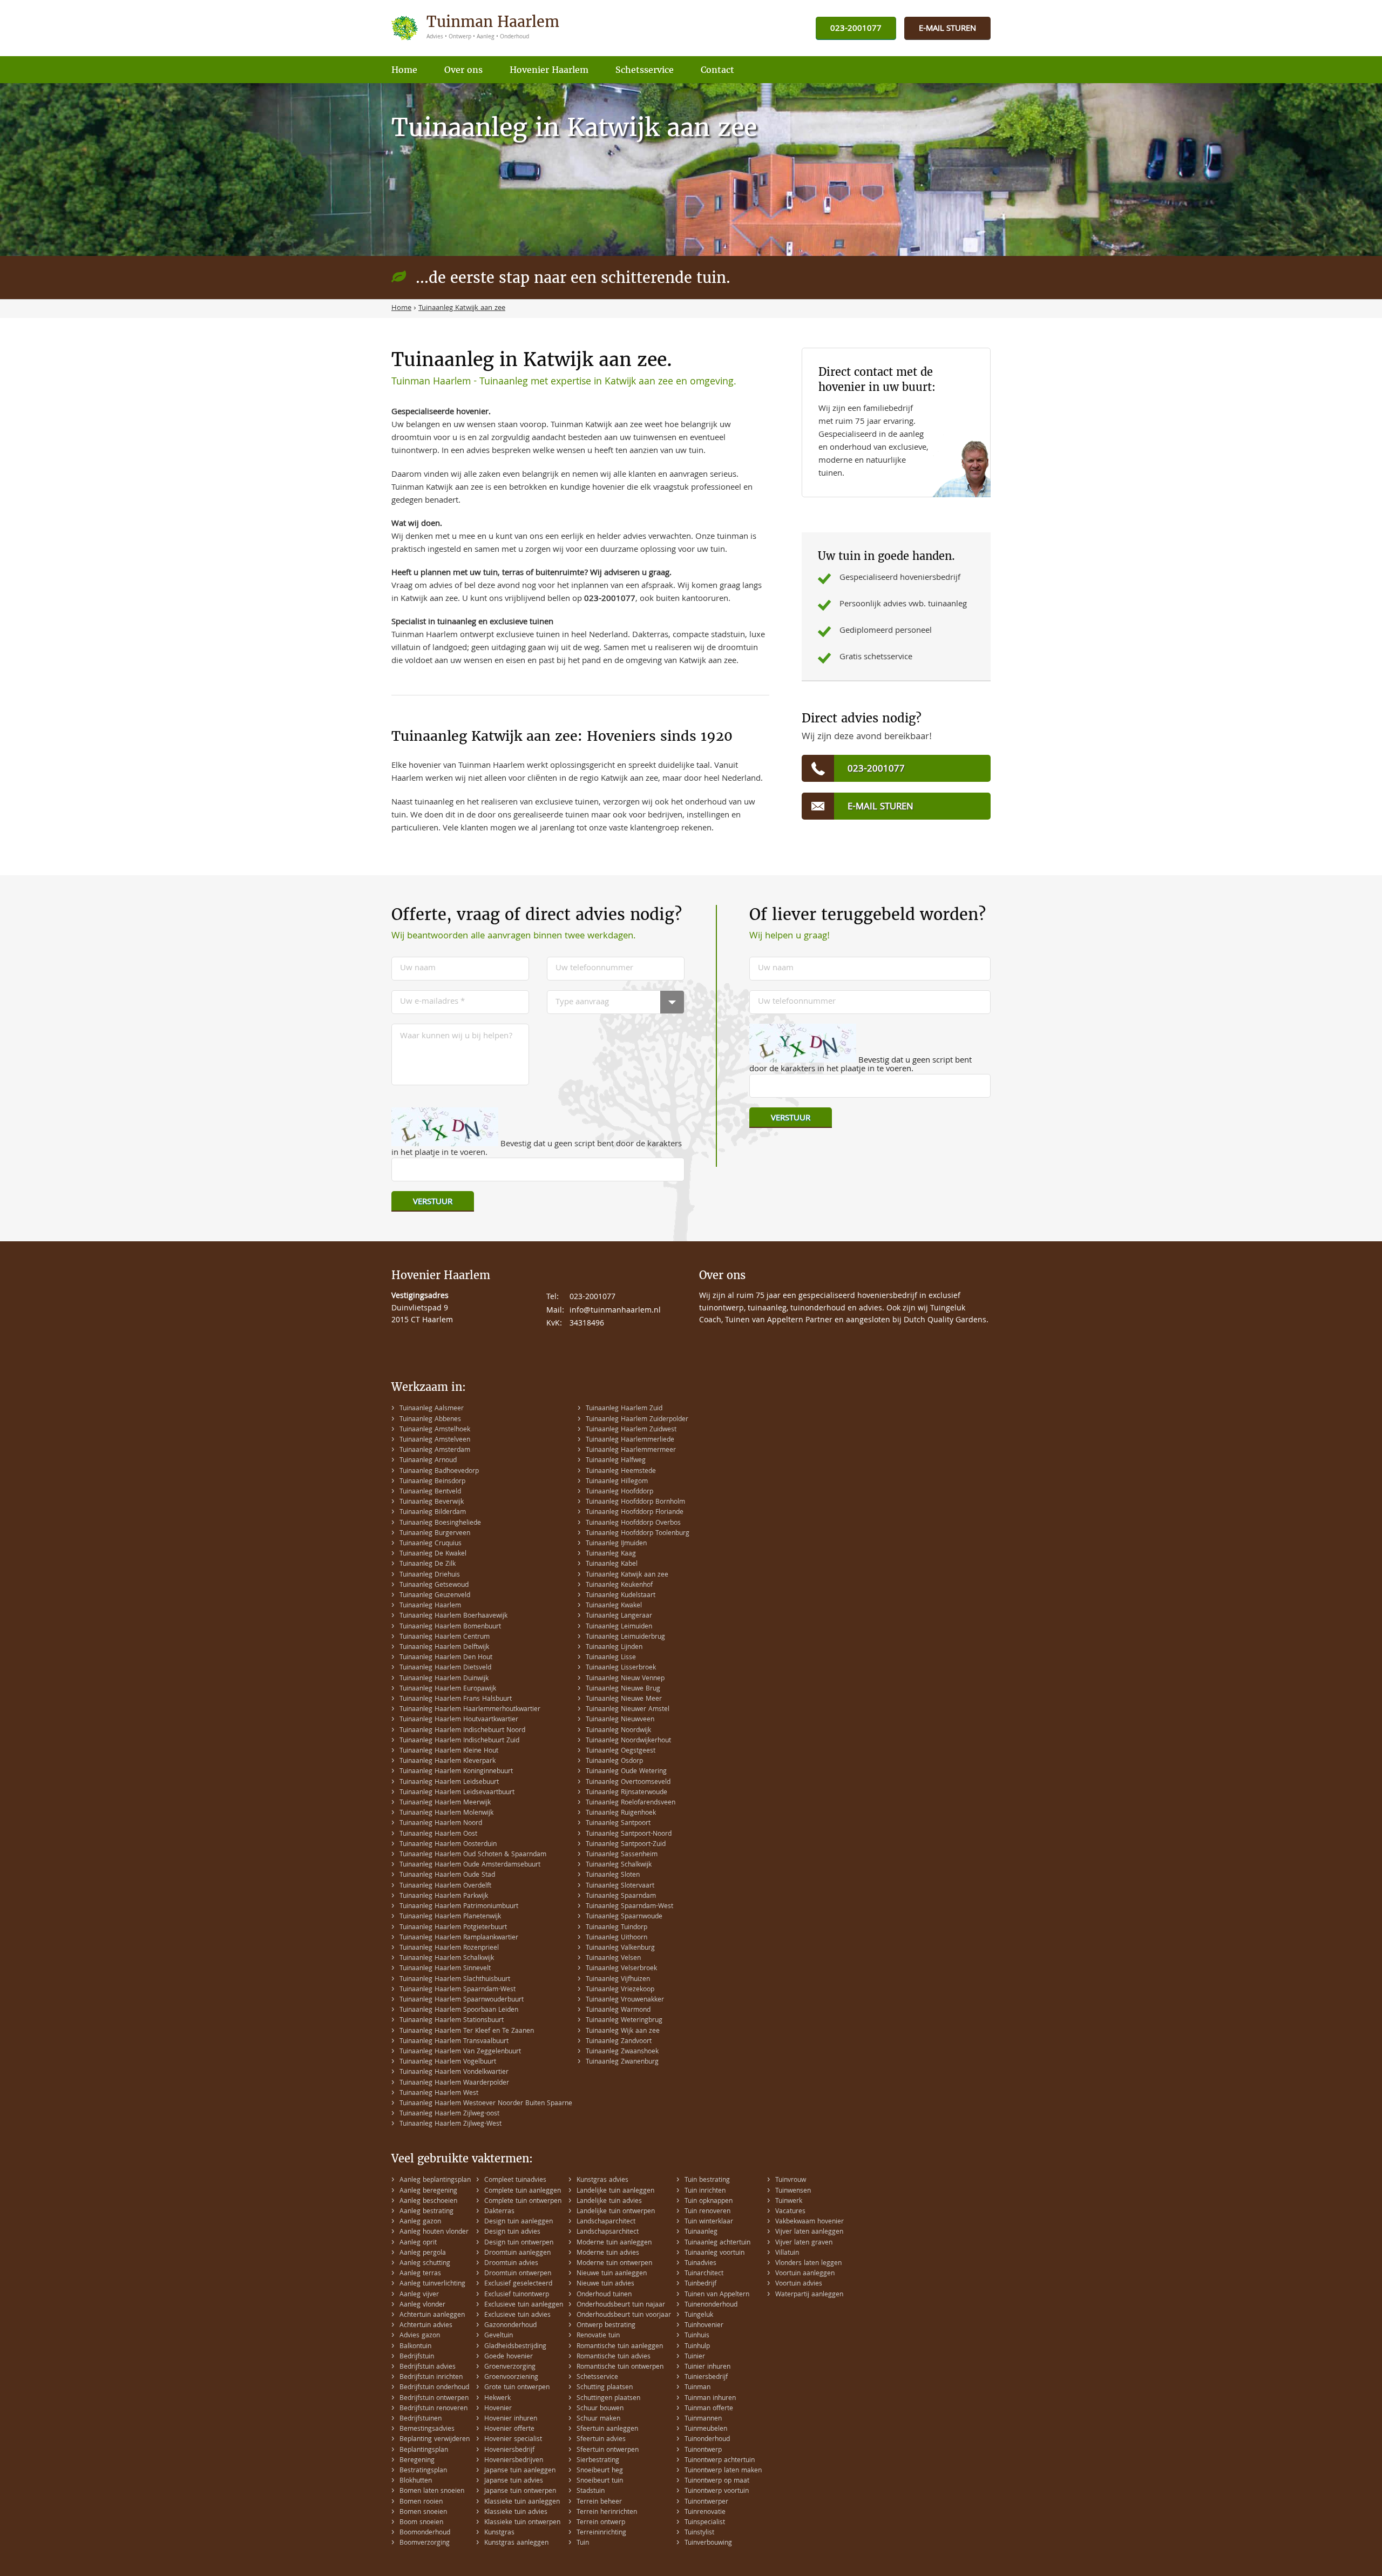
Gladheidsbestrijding (515, 2347)
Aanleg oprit (418, 2243)
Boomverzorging (425, 2543)
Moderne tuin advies (608, 2253)
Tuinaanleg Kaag (611, 1554)
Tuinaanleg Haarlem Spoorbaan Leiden (459, 2010)
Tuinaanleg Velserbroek (621, 1969)
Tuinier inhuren (707, 2367)
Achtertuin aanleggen (432, 2315)
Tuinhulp (697, 2347)
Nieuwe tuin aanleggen (612, 2274)
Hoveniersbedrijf (509, 2450)
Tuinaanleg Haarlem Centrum (445, 1637)
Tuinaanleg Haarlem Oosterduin (448, 1845)
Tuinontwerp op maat (717, 2481)
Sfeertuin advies (601, 2440)
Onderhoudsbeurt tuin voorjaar (624, 2315)
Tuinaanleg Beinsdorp (432, 1482)
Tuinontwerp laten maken (723, 2471)
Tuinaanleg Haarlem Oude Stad (447, 1875)
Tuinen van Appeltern (717, 2295)
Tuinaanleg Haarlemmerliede (630, 1440)
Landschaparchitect (606, 2222)
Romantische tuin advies (614, 2357)
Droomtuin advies (511, 2264)
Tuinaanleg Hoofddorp (619, 1492)
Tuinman (697, 2388)
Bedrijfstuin (417, 2357)
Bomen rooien (421, 2502)
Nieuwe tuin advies (605, 2284)
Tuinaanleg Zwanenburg (622, 2062)
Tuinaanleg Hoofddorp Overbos (633, 1523)
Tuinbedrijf (700, 2284)
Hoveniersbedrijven (514, 2461)
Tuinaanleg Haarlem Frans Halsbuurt (456, 1699)
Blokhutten (416, 2481)
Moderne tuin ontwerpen (614, 2264)
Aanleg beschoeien (428, 2202)
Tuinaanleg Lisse (611, 1658)
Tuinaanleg (701, 2232)
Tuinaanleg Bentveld (430, 1492)
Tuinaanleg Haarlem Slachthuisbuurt (455, 1980)
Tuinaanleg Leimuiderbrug (625, 1637)
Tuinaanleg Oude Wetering (626, 1772)
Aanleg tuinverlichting (432, 2284)
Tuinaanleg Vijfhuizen (618, 1980)
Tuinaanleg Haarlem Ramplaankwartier (459, 1938)
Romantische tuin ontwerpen (620, 2367)
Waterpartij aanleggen (809, 2295)
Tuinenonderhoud (711, 2305)
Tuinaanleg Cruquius (431, 1544)
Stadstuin (591, 2492)
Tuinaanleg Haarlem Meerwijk (445, 1803)
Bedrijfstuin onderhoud (434, 2388)
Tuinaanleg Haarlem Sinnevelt (445, 1969)
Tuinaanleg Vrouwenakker (625, 2000)
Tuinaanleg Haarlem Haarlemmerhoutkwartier (470, 1710)
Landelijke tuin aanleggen (615, 2191)
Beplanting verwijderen (435, 2440)
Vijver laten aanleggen (809, 2232)
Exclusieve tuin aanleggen (524, 2305)
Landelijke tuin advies (609, 2202)
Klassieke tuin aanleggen (522, 2502)
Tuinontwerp (703, 2450)
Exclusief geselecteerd (518, 2284)
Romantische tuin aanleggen (620, 2347)
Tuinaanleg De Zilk (428, 1564)
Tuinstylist (699, 2533)
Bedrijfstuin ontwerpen (434, 2399)
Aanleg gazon (420, 2222)
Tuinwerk (789, 2202)
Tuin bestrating (707, 2181)
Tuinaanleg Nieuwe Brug (623, 1689)
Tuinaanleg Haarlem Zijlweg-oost (449, 2114)
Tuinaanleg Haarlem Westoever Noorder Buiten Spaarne (486, 2104)
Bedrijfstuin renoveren (433, 2409)
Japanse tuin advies (514, 2481)
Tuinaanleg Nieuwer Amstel (628, 1710)
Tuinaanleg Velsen (613, 1959)
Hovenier (498, 2409)
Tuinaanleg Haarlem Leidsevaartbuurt (457, 1793)
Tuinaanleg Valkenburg (620, 1948)
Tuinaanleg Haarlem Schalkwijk (447, 1959)
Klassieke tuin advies (516, 2513)
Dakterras (499, 2212)
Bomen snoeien (423, 2513)
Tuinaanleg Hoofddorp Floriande (635, 1513)
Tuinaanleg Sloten (613, 1875)
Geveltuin (499, 2336)
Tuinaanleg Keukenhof (619, 1586)
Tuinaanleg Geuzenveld (435, 1596)
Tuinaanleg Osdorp (614, 1762)
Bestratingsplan (423, 2471)
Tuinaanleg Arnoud (428, 1461)
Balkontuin (415, 2347)
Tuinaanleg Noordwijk (618, 1731)
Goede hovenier (509, 2357)
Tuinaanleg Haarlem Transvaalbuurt (454, 2042)
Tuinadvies (700, 2264)
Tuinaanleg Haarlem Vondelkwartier (454, 2073)
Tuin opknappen (709, 2202)
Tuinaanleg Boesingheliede (440, 1523)
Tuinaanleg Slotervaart (620, 1886)
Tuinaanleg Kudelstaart (621, 1596)
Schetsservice (597, 2378)
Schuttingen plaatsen (608, 2399)
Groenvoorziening (511, 2378)
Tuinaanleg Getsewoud (434, 1586)
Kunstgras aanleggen (516, 2543)
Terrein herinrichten (607, 2513)
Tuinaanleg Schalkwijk (619, 1865)
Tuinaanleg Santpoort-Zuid (626, 1845)
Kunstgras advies (602, 2181)
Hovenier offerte (509, 2429)
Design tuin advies (512, 2232)
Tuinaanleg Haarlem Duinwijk (444, 1679)
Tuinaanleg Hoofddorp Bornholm (635, 1502)
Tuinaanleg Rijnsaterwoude (626, 1793)
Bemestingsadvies (427, 2429)
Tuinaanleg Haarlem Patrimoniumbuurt (459, 1907)
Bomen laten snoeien (432, 2492)
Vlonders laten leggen (808, 2264)
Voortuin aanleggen (805, 2274)
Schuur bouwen (600, 2409)
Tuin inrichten (705, 2191)
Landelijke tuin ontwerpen (616, 2212)
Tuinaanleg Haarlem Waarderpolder (454, 2083)
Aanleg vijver (419, 2295)
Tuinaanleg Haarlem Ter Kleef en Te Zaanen (467, 2031)
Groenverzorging (510, 2367)
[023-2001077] (856, 29)
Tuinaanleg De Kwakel (433, 1554)
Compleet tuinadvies (515, 2181)
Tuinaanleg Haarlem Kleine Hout (449, 1751)
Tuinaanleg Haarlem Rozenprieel (449, 1948)
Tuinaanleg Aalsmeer (432, 1409)
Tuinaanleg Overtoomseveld (628, 1783)
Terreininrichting (601, 2533)
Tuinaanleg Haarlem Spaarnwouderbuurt (462, 2000)
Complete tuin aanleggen (523, 2191)
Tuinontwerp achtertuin (720, 2461)
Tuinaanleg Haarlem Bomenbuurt (450, 1627)
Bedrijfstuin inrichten (431, 2378)
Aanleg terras (420, 2274)
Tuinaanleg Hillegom (617, 1482)
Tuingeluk (699, 2315)
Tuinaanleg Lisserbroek (621, 1668)
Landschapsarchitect (608, 2232)
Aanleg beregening (428, 2191)
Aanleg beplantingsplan (435, 2181)
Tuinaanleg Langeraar (619, 1616)
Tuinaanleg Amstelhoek (435, 1430)
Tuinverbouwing (708, 2543)
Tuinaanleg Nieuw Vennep (625, 1679)
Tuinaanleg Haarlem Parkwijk (444, 1896)
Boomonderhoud (425, 2533)
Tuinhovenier (704, 2326)
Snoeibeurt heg (600, 2471)
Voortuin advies (799, 2284)
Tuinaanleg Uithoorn (617, 1938)
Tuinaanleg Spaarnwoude (624, 1917)
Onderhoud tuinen (604, 2295)
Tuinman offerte (709, 2409)
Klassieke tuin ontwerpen (522, 2523)
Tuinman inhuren (710, 2399)
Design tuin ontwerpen (519, 2243)
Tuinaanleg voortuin (714, 2253)
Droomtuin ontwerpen (518, 2274)
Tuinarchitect (704, 2274)
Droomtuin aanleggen (517, 2253)
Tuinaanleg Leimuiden (619, 1627)
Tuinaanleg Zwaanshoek (622, 2052)
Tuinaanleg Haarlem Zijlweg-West (450, 2124)
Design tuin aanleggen (519, 2222)
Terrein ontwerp (601, 2523)
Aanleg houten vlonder (434, 2232)
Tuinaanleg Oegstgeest (621, 1751)
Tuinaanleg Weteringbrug (624, 2021)
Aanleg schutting (425, 2264)
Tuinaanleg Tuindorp (617, 1928)
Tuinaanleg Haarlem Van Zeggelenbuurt (460, 2052)
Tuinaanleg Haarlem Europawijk (448, 1689)
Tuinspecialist (705, 2523)
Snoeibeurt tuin (600, 2481)
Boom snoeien (421, 2523)
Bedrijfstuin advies (428, 2367)
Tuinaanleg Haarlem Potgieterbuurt (453, 1928)
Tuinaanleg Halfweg (616, 1461)
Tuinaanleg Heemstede (621, 1472)
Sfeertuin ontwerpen (608, 2450)
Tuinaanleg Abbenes (430, 1420)
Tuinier (695, 2357)
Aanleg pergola (423, 2253)
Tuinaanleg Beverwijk (432, 1502)
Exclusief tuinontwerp (517, 2295)
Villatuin (787, 2253)
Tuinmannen (703, 2419)
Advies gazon (420, 2336)
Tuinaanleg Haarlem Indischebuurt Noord (462, 1731)
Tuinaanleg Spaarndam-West (629, 1907)
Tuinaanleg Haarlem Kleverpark (448, 1762)
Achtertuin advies (426, 2326)
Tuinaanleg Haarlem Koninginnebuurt (456, 1772)
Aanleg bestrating (426, 2212)
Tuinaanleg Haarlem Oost (438, 1834)
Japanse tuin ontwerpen (520, 2492)
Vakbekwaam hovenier (809, 2222)
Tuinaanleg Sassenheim (622, 1855)
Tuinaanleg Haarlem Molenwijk (446, 1813)
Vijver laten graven (804, 2243)
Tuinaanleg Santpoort (618, 1824)
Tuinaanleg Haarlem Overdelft (445, 1886)
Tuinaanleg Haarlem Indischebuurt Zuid (459, 1741)
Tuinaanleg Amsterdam (435, 1451)
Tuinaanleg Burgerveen (435, 1534)
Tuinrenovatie (705, 2513)
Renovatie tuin (598, 2336)
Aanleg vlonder (422, 2305)
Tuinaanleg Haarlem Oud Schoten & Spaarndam (473, 1855)
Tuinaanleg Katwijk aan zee (627, 1575)
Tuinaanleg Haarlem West (439, 2094)
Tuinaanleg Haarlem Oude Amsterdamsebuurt (470, 1865)
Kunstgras (499, 2533)
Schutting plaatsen (605, 2388)
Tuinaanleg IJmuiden (616, 1544)
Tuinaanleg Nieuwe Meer (624, 1699)
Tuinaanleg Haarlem (430, 1606)
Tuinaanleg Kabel (612, 1564)
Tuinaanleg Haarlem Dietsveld (445, 1668)
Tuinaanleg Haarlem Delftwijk (444, 1648)
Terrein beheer (599, 2502)
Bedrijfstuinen (421, 2419)
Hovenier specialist (513, 2440)
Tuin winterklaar (709, 2222)
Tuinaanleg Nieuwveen (620, 1720)
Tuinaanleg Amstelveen (435, 1440)
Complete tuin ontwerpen (523, 2202)
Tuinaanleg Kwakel (614, 1606)
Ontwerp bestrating (606, 2326)
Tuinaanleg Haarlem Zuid (624, 1409)
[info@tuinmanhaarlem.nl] (947, 29)
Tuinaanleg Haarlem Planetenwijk (450, 1917)
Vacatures (790, 2212)
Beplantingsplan (424, 2450)
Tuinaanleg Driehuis (430, 1575)
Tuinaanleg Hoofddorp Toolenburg (638, 1534)
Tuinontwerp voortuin (717, 2492)
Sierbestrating (598, 2461)
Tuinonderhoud (707, 2440)
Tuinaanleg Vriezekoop (620, 1990)
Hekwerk (497, 2399)
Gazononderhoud (510, 2326)
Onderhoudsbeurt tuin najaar (621, 2305)
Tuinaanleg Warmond (618, 2010)
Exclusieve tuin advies (517, 2315)
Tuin (583, 2543)
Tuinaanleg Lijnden (614, 1648)
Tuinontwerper (706, 2502)
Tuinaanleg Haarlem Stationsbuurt (452, 2021)
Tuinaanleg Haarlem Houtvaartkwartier (459, 1720)
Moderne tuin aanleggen (614, 2243)
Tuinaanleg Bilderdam (433, 1513)
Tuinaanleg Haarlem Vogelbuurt (448, 2062)
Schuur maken (598, 2419)
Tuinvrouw (791, 2181)
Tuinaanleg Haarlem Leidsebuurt (449, 1783)
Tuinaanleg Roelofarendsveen (631, 1803)
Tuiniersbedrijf (706, 2378)
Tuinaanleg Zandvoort (619, 2042)
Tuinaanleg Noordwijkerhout (628, 1741)
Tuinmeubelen (706, 2429)
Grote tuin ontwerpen (517, 2388)
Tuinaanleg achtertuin (717, 2243)
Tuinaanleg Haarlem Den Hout (446, 1658)
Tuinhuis (697, 2336)
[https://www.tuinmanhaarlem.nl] (477, 28)
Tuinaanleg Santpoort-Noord (629, 1834)
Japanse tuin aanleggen (520, 2471)
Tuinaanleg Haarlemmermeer (631, 1451)
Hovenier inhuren (511, 2419)
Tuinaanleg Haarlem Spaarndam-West (458, 1990)
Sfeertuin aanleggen (607, 2429)
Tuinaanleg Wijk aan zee (623, 2031)
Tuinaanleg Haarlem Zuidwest (631, 1430)
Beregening (417, 2461)
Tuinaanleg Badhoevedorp (439, 1472)
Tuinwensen (793, 2191)
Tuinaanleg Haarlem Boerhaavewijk (453, 1616)
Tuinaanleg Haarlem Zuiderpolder (637, 1420)
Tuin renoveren (707, 2212)
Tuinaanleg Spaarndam (621, 1896)
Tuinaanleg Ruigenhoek (621, 1813)
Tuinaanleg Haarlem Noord (441, 1824)
